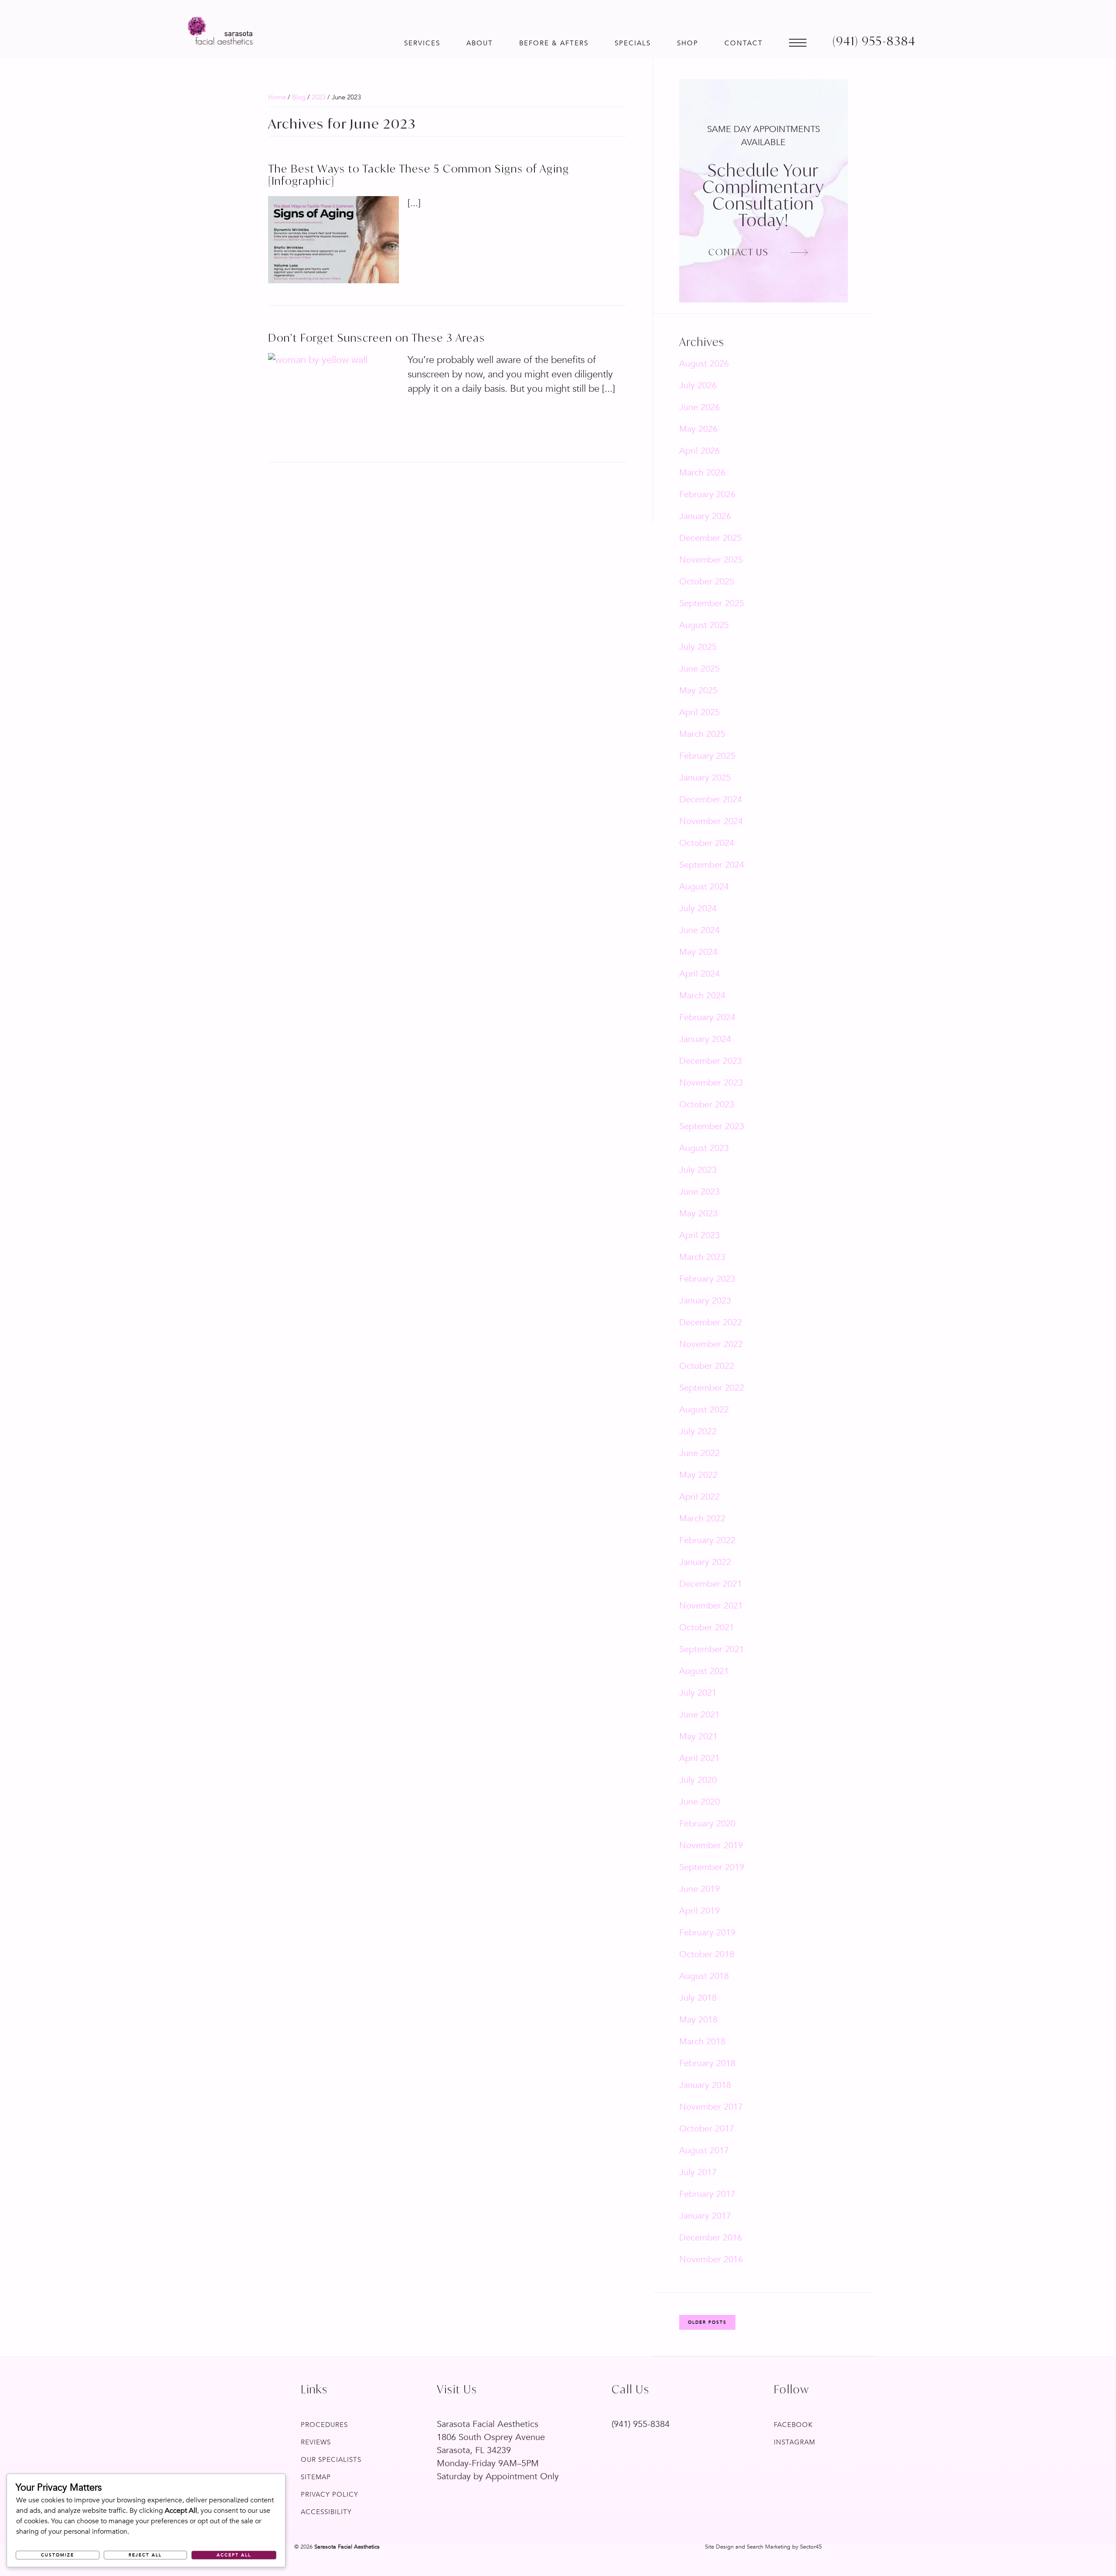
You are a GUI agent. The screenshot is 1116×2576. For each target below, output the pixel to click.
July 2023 (698, 1170)
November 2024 (711, 821)
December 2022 (711, 1322)
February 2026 (707, 494)
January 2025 (705, 778)
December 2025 (711, 538)
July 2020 (698, 1780)
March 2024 (702, 996)
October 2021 (707, 1627)
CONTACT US (738, 252)
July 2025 (698, 647)
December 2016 (711, 2238)
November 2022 (711, 1344)
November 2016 (711, 2259)
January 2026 (705, 516)
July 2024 (698, 908)
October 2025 (707, 582)
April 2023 (699, 1235)
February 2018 (707, 2063)
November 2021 (711, 1606)
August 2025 (704, 625)
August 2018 (704, 1976)
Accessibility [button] (326, 2512)
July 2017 (698, 2172)
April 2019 (699, 1911)
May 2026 (698, 429)
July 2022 (698, 1431)
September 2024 (712, 865)
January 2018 (705, 2085)
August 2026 (704, 364)
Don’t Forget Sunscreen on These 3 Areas (377, 338)
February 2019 (707, 1933)
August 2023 (704, 1148)
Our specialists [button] (331, 2460)
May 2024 (698, 952)
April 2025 (699, 712)
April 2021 (699, 1758)
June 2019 (699, 1889)
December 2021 (711, 1584)
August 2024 (704, 887)
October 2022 (707, 1366)
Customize (58, 2555)
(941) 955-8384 (641, 2424)
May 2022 (698, 1475)
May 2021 (698, 1736)
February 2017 (707, 2194)
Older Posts (707, 2322)
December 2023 (711, 1061)
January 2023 (705, 1301)
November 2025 (711, 560)
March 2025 (702, 734)
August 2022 (704, 1410)
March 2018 (702, 2041)
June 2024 (699, 930)
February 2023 (707, 1279)
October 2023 (707, 1105)
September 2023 (712, 1126)
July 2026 (698, 385)
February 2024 (707, 1017)
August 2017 (704, 2150)
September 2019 (712, 1867)
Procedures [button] (324, 2425)
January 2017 (705, 2216)
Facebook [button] (793, 2425)
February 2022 (707, 1540)
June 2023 (699, 1192)
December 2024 (711, 799)
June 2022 (699, 1453)
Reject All (145, 2555)
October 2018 (707, 1954)
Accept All (234, 2555)
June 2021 (699, 1715)
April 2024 (699, 974)
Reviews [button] (316, 2442)
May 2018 (698, 2020)
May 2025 (698, 691)
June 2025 (699, 669)
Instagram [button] (794, 2442)
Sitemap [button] (316, 2477)
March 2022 (702, 1519)
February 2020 (707, 1824)
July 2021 (698, 1693)
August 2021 (704, 1671)
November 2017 (711, 2107)
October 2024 (707, 843)
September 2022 (712, 1388)
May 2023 (698, 1213)
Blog (299, 97)
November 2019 (711, 1845)
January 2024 (705, 1039)
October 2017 (707, 2129)
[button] (422, 39)
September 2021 (712, 1649)
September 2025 (712, 603)
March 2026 (702, 473)
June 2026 (699, 407)
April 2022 (699, 1497)
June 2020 (699, 1802)
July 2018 (698, 1998)
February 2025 (707, 756)
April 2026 (699, 451)
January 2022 (705, 1562)
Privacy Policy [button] (330, 2495)
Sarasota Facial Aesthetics (220, 31)
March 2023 (702, 1257)
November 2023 (711, 1083)
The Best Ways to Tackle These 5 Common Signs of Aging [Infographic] (419, 175)
